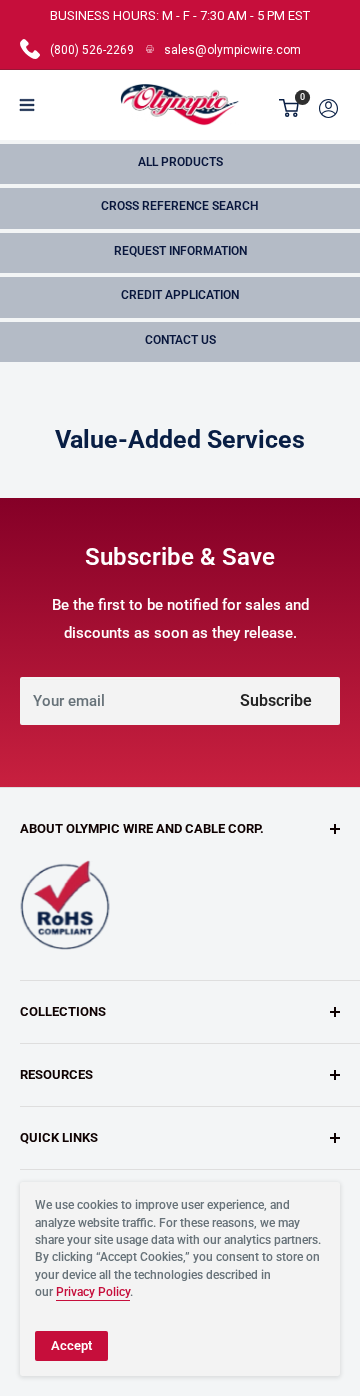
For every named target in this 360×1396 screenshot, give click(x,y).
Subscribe (276, 700)
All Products (180, 162)
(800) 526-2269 (92, 50)
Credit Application (180, 295)
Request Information (180, 251)
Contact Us (180, 340)
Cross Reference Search (180, 206)
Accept (71, 1345)
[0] (290, 108)
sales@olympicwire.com (232, 50)
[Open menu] (27, 105)
